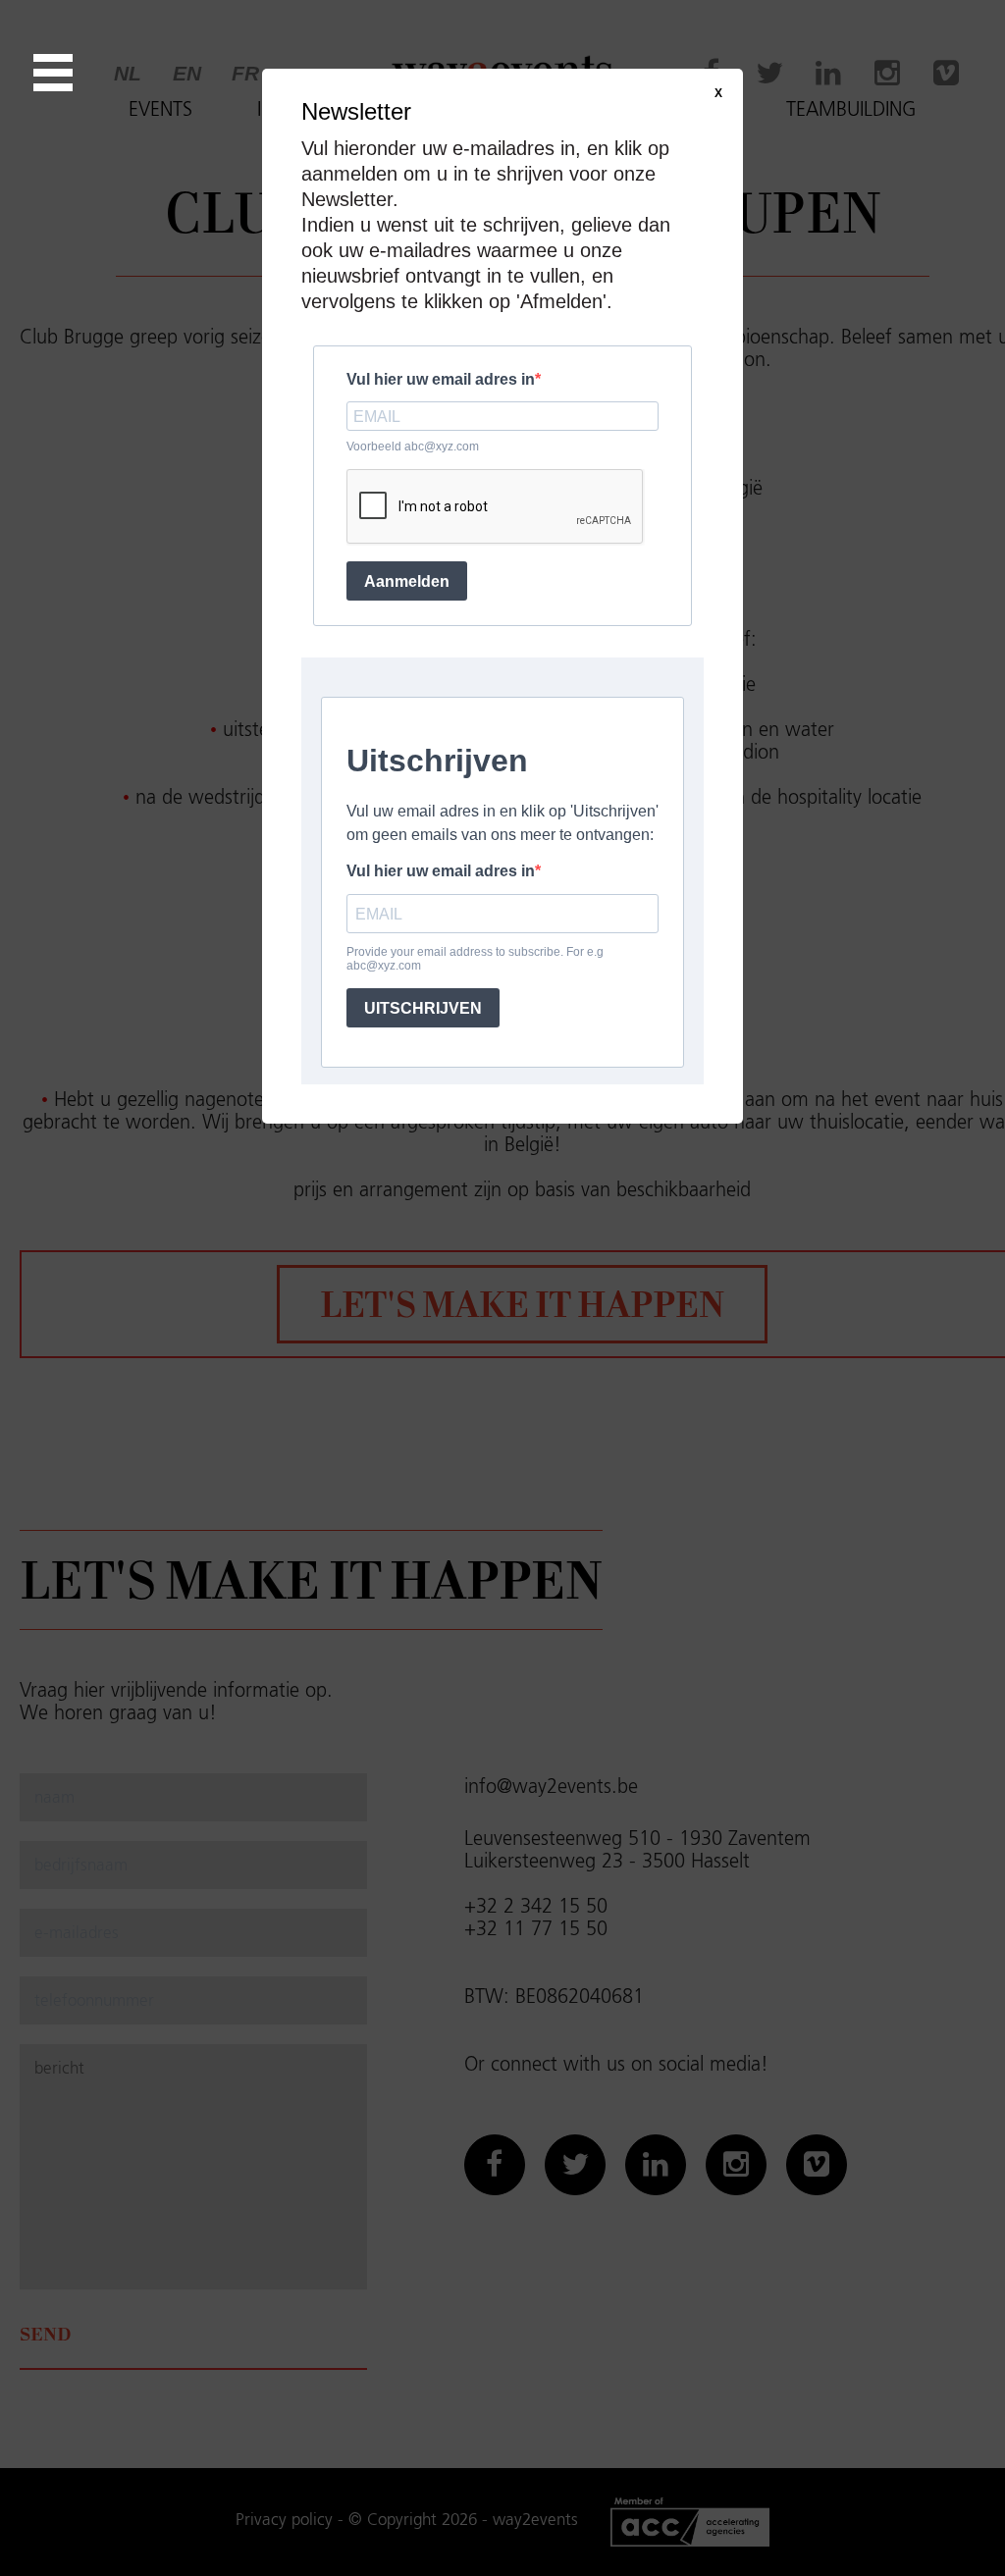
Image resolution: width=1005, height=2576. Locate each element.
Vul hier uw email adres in (441, 379)
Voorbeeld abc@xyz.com (413, 447)
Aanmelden (407, 581)
